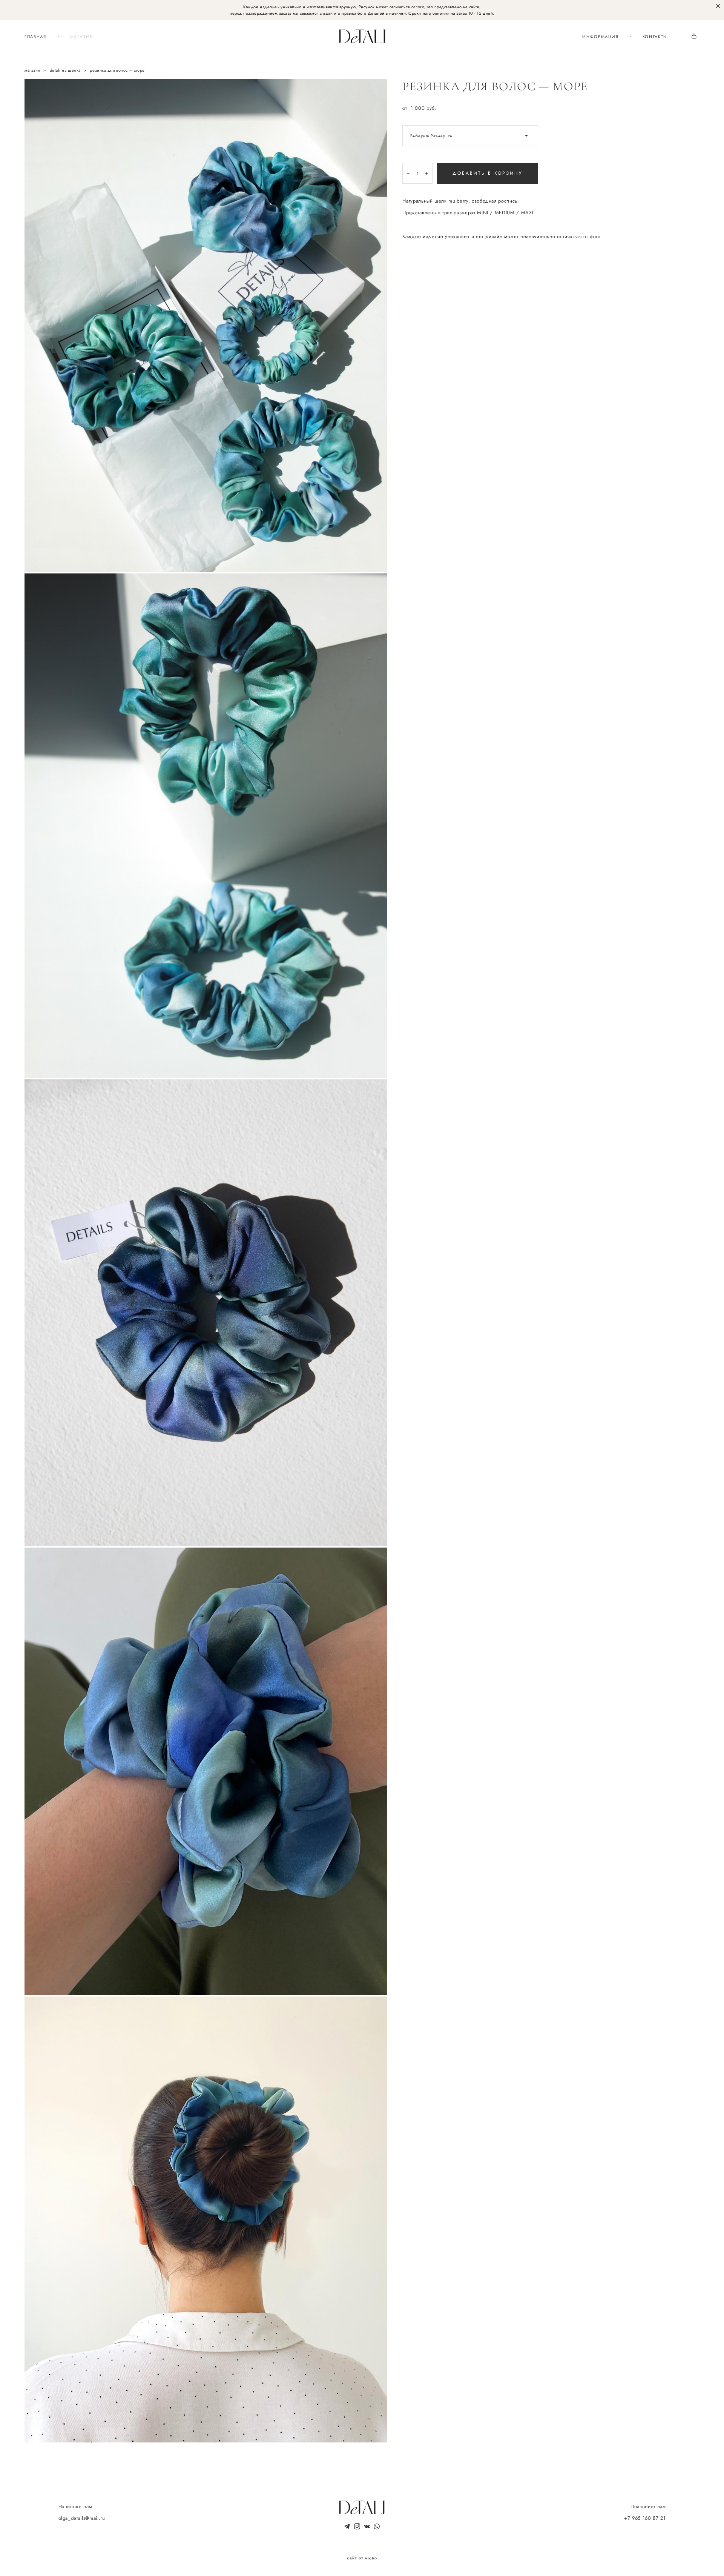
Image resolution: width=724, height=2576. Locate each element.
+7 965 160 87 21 (645, 2518)
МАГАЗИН (82, 37)
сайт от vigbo (362, 2558)
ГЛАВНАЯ (35, 37)
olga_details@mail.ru (82, 2518)
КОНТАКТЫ (655, 37)
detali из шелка (65, 70)
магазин (32, 70)
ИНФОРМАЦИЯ (601, 37)
